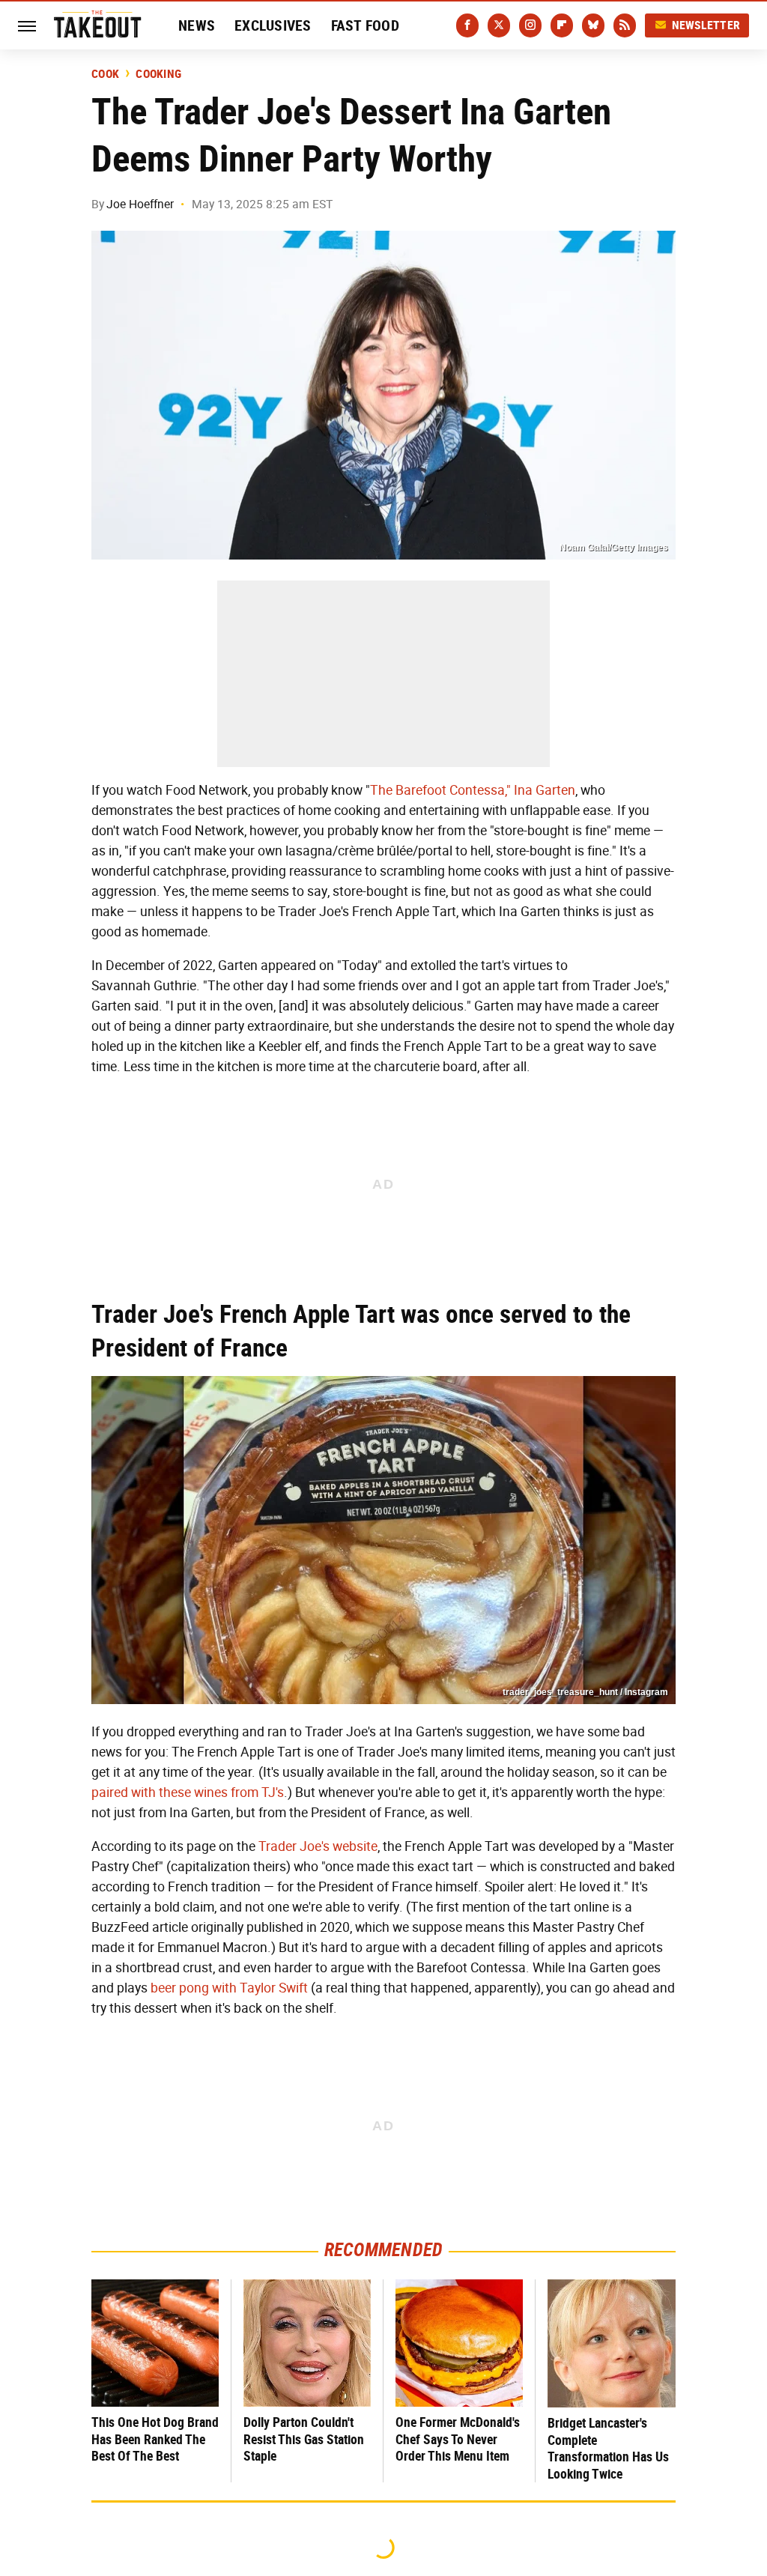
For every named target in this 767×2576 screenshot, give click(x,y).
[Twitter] (499, 25)
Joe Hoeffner (140, 204)
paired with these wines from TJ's (188, 1792)
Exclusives (273, 25)
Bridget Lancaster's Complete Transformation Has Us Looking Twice (608, 2448)
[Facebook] (467, 25)
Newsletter (706, 25)
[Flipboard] (562, 25)
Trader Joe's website (318, 1846)
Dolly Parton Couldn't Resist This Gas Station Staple (304, 2439)
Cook (105, 74)
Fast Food (365, 25)
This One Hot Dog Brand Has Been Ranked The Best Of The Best (155, 2439)
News (197, 25)
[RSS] (625, 25)
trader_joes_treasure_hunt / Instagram (585, 1692)
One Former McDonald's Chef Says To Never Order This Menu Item (458, 2439)
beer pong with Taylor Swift (229, 1988)
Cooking (158, 74)
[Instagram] (530, 25)
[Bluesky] (593, 25)
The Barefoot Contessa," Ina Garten (473, 790)
